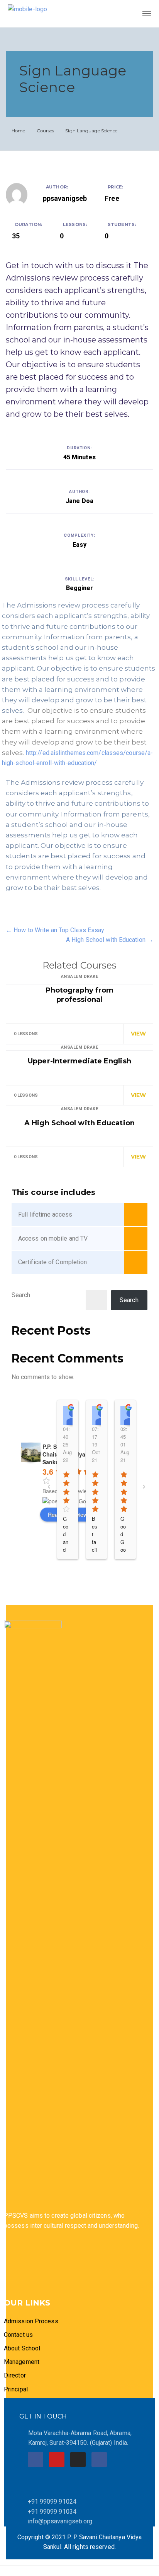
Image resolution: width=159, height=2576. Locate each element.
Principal (16, 2389)
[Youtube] (57, 2460)
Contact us (18, 2335)
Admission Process (31, 2321)
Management (22, 2362)
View (138, 1034)
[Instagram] (78, 2460)
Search (21, 1295)
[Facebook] (36, 2460)
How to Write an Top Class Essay (58, 930)
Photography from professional (80, 995)
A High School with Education (107, 940)
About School (22, 2348)
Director (16, 2375)
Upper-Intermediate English (79, 1061)
